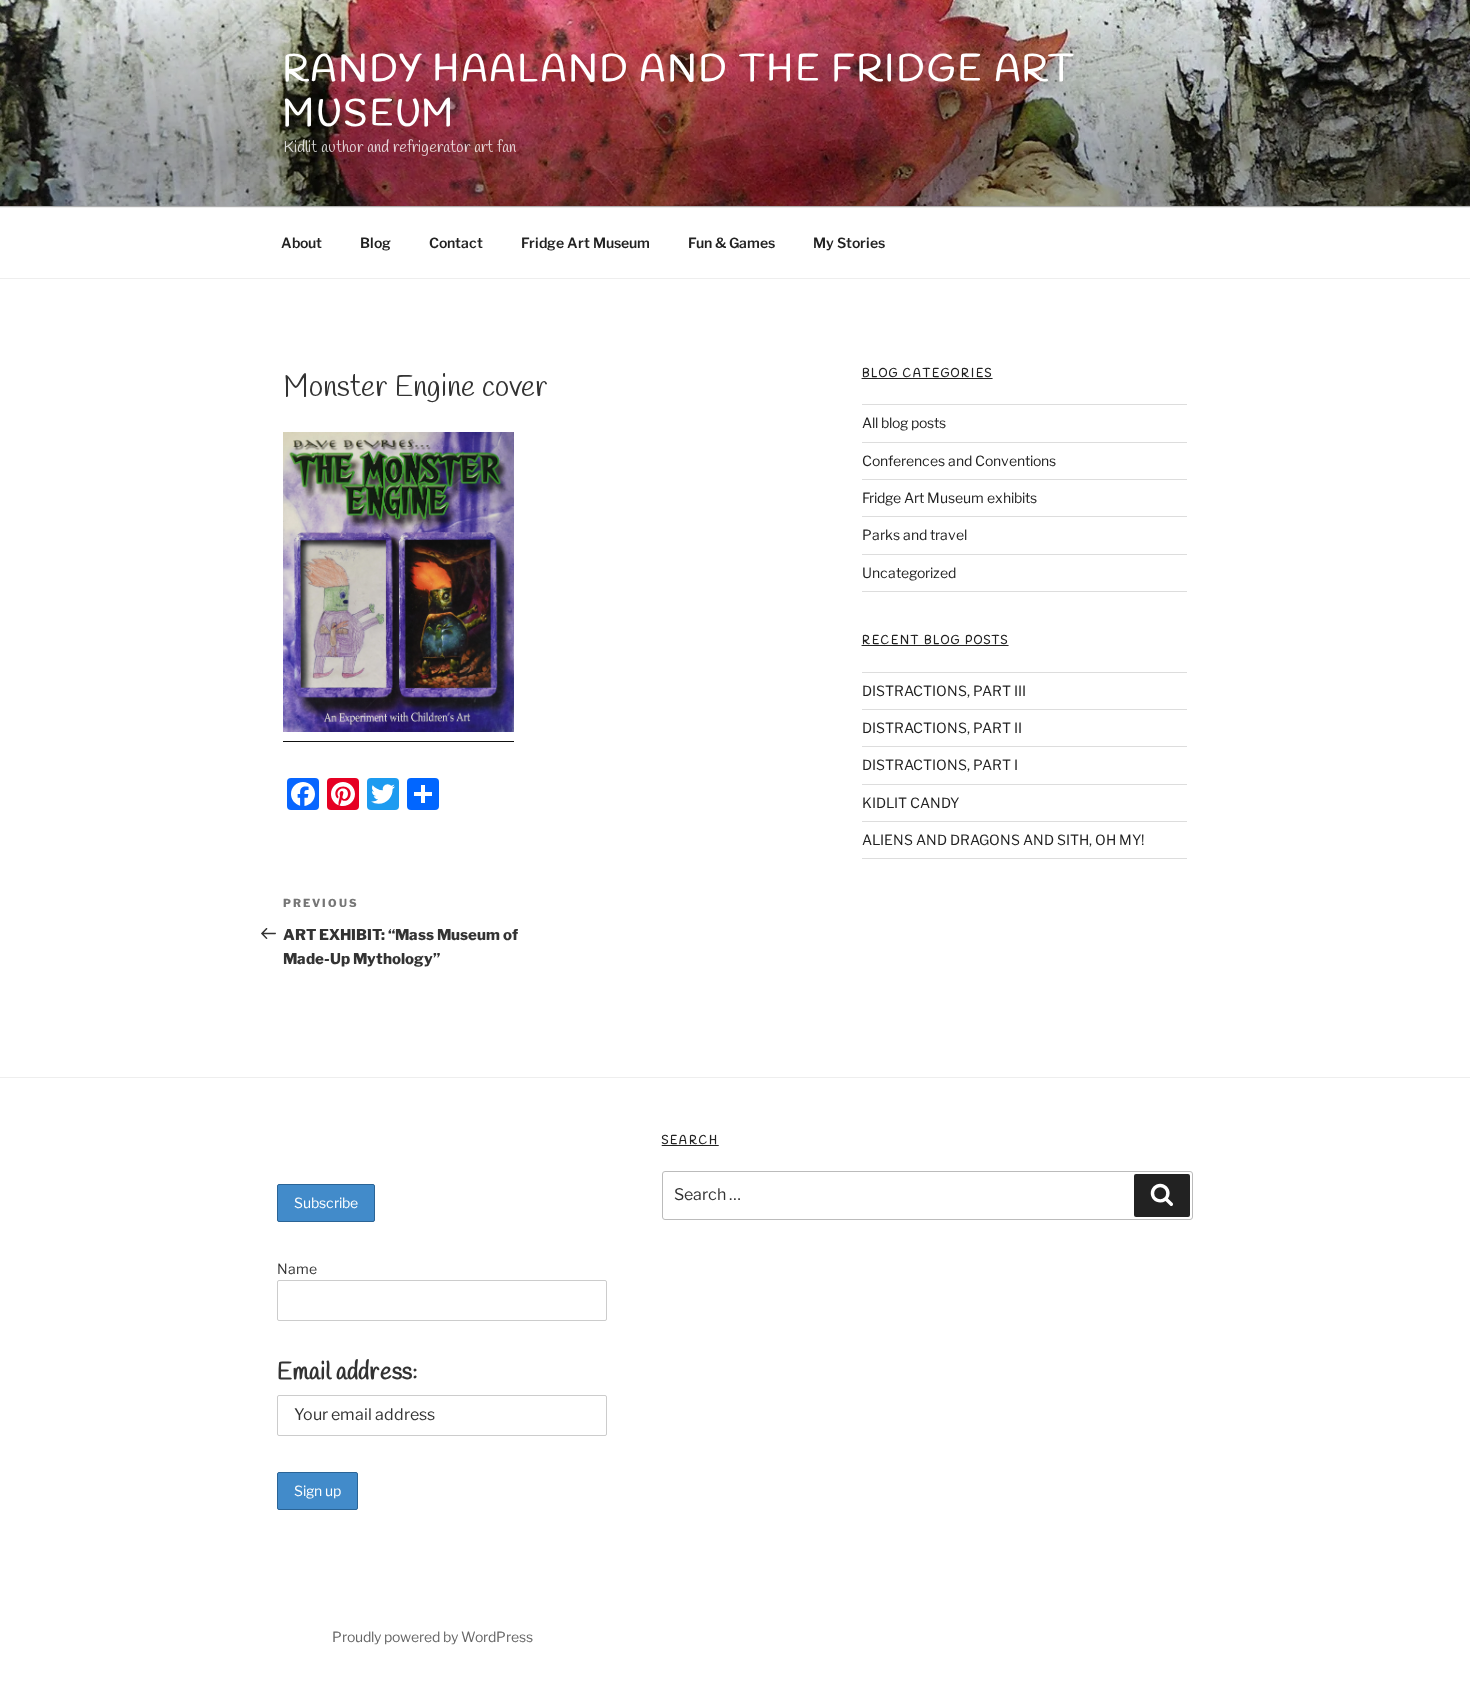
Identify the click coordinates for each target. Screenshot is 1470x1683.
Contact (456, 242)
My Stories (849, 242)
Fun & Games (731, 242)
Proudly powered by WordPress (432, 1636)
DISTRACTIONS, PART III (944, 690)
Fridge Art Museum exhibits (949, 497)
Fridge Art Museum (585, 242)
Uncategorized (909, 572)
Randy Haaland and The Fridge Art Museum (679, 92)
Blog (375, 242)
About (301, 242)
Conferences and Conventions (959, 460)
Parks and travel (914, 534)
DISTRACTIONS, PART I (940, 764)
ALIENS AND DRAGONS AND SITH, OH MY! (1003, 839)
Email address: (347, 1373)
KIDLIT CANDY (910, 802)
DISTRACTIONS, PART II (942, 727)
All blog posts (904, 422)
